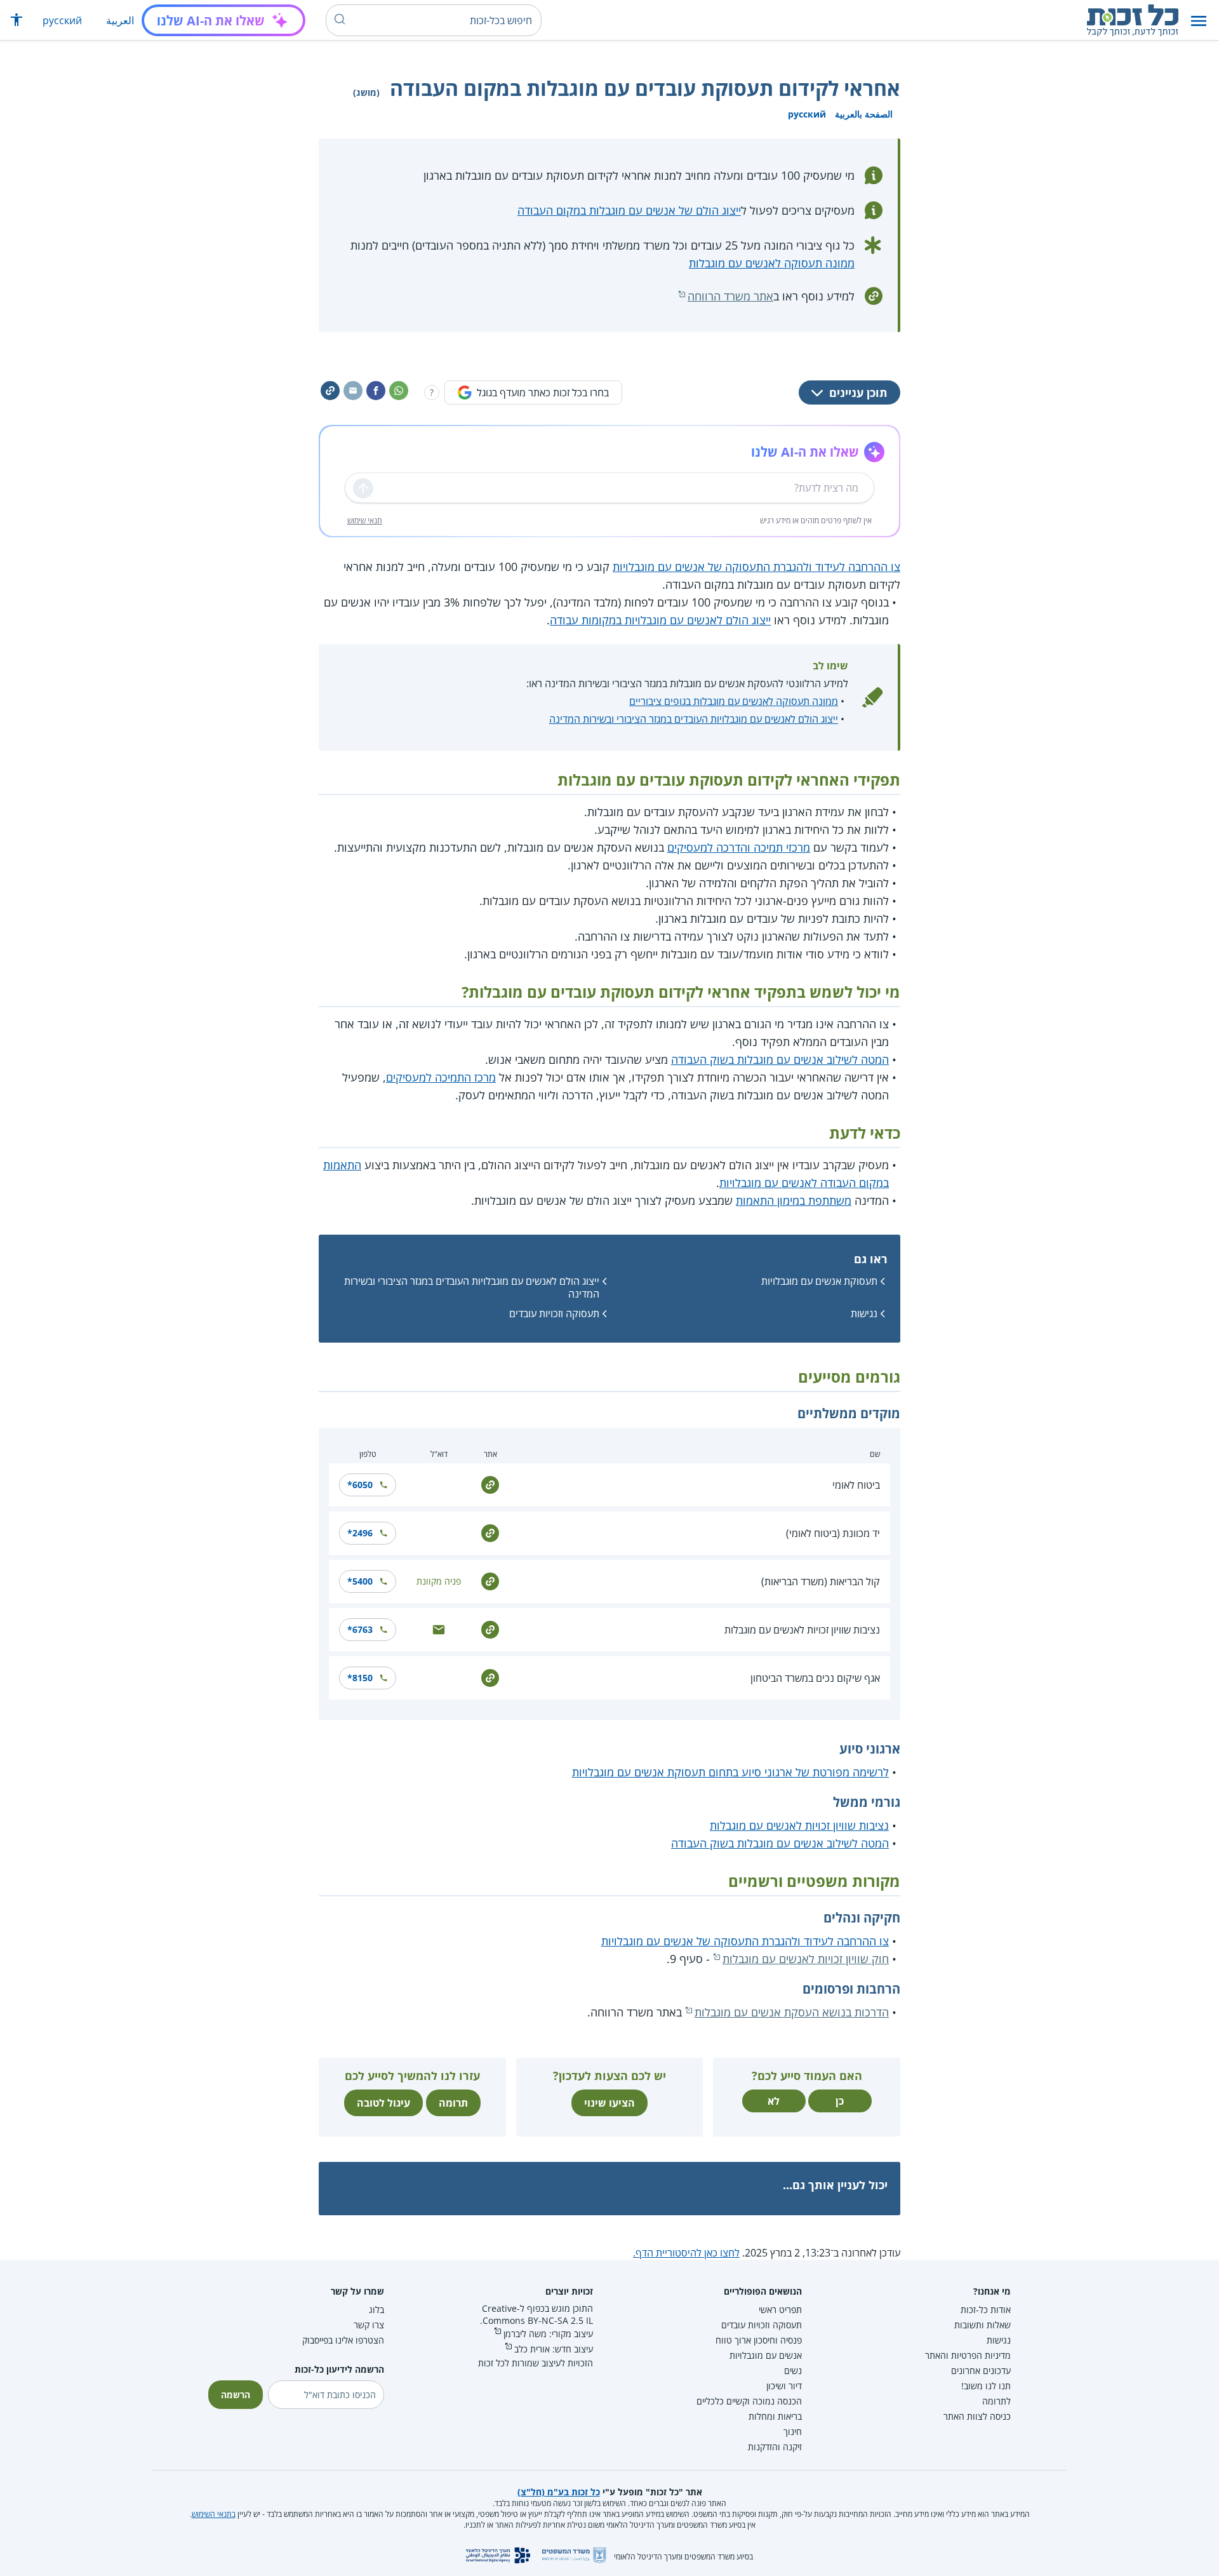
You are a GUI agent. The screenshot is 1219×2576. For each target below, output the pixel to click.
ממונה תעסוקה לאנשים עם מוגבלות (772, 263)
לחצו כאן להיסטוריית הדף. (686, 2253)
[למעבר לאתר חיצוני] (490, 1484)
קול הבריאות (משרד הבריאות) (821, 1581)
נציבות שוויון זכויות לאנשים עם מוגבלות (802, 1630)
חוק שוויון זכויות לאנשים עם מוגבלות (806, 1959)
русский (62, 20)
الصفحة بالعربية (864, 114)
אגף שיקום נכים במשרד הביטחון (815, 1678)
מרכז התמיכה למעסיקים (441, 1077)
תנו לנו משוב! (986, 2386)
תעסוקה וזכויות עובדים (554, 1313)
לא (774, 2101)
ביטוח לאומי (856, 1485)
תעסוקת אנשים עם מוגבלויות (819, 1281)
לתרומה (996, 2401)
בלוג (376, 2310)
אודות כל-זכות (986, 2310)
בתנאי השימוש (214, 2514)
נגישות (864, 1313)
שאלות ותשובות (983, 2325)
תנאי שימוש (365, 520)
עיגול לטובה (383, 2103)
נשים (793, 2371)
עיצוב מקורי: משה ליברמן (548, 2334)
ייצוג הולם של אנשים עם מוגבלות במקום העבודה (629, 210)
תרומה (453, 2103)
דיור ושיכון (784, 2386)
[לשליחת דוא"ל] (439, 1629)
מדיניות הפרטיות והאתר (968, 2355)
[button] (1199, 21)
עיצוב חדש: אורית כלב (554, 2349)
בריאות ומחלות (775, 2416)
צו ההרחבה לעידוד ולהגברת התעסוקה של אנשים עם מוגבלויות (756, 567)
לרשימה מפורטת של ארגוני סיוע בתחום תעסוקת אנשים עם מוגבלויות (730, 1772)
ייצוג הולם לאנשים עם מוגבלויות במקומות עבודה (660, 620)
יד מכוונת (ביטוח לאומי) (833, 1533)
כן (840, 2101)
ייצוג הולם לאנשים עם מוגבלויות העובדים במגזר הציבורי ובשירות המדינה (694, 719)
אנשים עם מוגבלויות (766, 2355)
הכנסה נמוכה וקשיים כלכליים (749, 2401)
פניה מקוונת (439, 1581)
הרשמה (236, 2395)
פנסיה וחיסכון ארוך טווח (759, 2340)
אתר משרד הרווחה (730, 296)
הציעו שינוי (609, 2103)
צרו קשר (369, 2325)
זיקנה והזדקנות (775, 2447)
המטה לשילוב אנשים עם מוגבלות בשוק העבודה (780, 1059)
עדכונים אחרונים (981, 2371)
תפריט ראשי (780, 2310)
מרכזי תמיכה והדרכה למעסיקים (739, 847)
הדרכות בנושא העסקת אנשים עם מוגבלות (792, 2012)
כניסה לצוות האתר (977, 2416)
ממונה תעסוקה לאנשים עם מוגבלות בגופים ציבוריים (734, 701)
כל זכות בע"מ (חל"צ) (559, 2492)
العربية (120, 20)
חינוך (793, 2432)
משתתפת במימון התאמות (794, 1200)
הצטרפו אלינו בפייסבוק (343, 2340)
